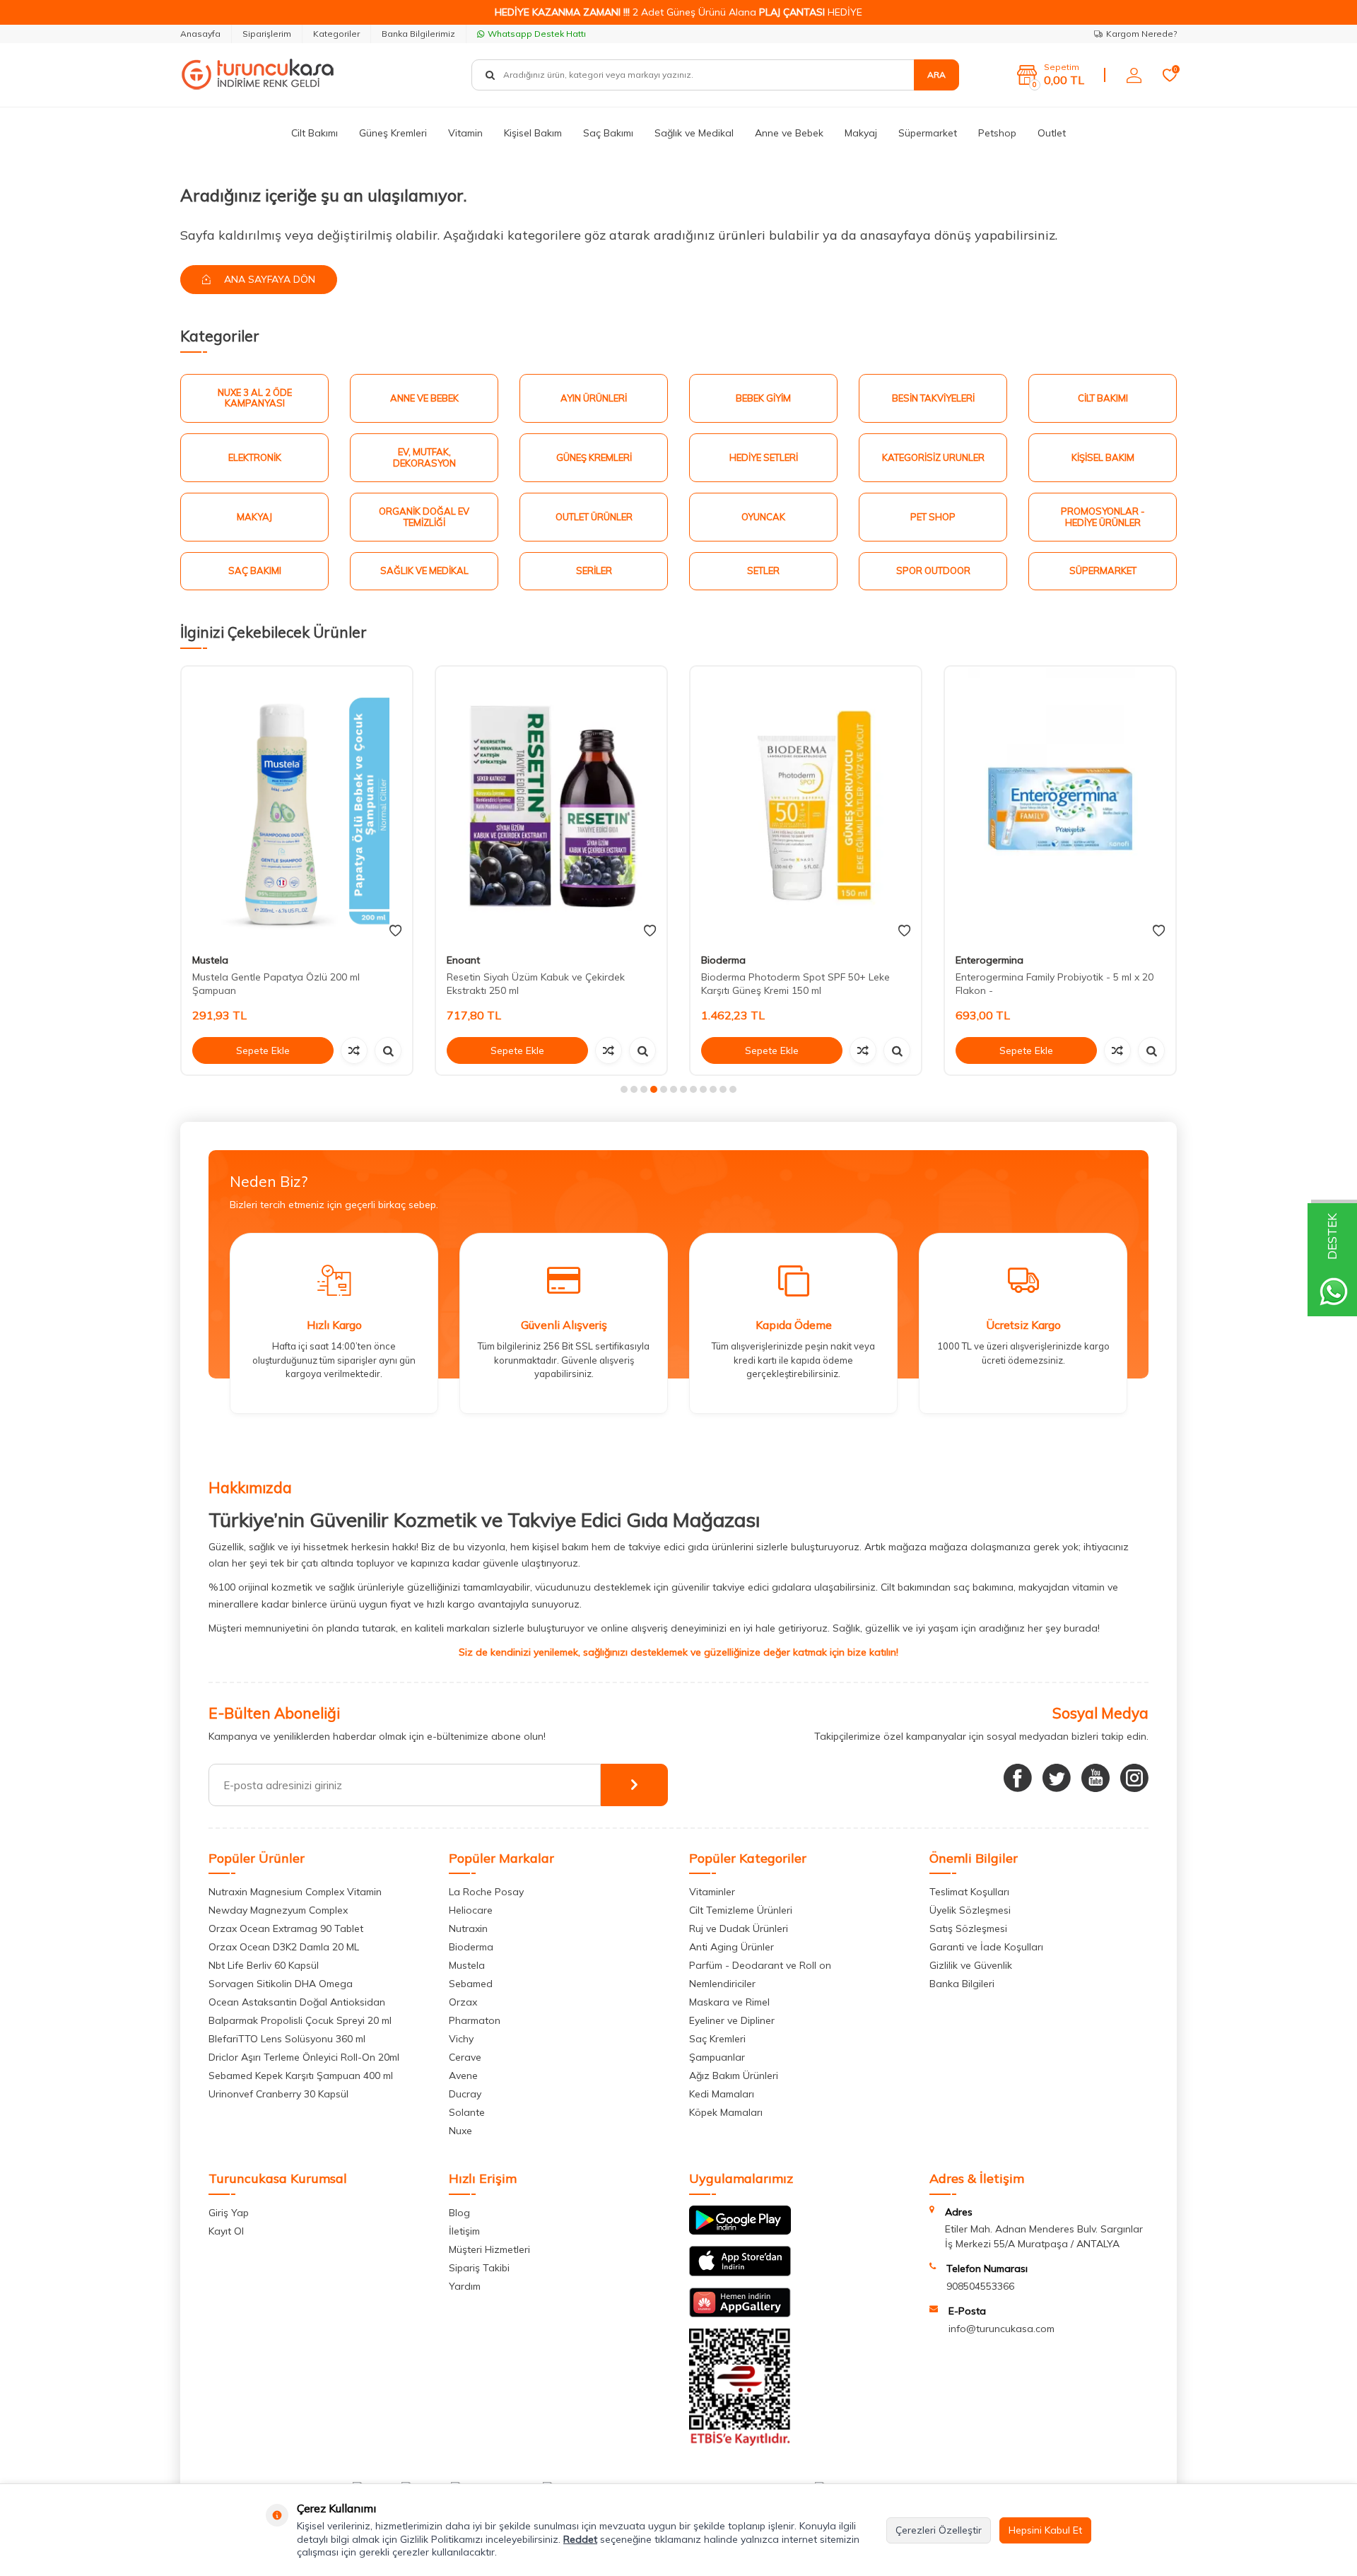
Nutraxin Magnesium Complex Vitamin (295, 1892)
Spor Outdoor (933, 570)
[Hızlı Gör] (388, 1050)
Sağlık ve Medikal (694, 133)
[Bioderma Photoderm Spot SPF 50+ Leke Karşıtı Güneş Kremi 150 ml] (806, 805)
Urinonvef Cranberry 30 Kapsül (278, 2094)
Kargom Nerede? (1141, 34)
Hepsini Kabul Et (1045, 2530)
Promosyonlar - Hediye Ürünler (1103, 517)
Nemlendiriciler (722, 1984)
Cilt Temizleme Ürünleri (741, 1910)
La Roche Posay (486, 1892)
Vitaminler (712, 1892)
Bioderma (723, 960)
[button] (624, 1089)
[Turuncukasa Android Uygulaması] (740, 2231)
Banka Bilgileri (962, 1984)
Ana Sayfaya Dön (268, 279)
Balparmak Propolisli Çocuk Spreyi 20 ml (300, 2020)
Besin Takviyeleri (933, 398)
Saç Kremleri (717, 2039)
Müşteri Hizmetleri (489, 2249)
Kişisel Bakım (533, 133)
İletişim (464, 2231)
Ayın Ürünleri (594, 398)
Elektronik (255, 457)
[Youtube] (1095, 1778)
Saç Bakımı (608, 133)
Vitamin (465, 133)
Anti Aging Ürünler (732, 1947)
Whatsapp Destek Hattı (537, 34)
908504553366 (980, 2286)
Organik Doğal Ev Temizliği (424, 517)
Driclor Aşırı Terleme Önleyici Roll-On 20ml (304, 2057)
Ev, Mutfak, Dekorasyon (424, 457)
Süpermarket (928, 133)
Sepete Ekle (263, 1050)
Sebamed (471, 1984)
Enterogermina (989, 960)
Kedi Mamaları (722, 2094)
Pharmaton (475, 2020)
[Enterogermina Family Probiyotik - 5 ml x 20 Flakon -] (1060, 805)
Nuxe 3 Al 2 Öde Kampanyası (255, 398)
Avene (463, 2076)
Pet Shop (933, 517)
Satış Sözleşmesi (968, 1928)
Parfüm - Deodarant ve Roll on (760, 1965)
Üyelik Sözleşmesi (970, 1910)
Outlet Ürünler (594, 517)
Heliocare (471, 1910)
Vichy (461, 2039)
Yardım (465, 2286)
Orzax (463, 2002)
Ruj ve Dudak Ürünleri (739, 1928)
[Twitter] (1057, 1778)
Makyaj (861, 133)
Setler (763, 570)
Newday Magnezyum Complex (278, 1910)
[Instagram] (1134, 1778)
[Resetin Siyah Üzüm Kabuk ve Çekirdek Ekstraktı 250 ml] (551, 805)
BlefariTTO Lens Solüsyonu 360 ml (287, 2039)
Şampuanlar (717, 2057)
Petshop (997, 133)
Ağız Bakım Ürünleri (734, 2076)
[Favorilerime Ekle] (395, 931)
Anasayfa (200, 34)
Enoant (463, 960)
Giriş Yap (229, 2213)
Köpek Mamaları (726, 2112)
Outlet (1052, 133)
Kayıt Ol (226, 2231)
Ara (936, 75)
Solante (467, 2112)
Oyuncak (763, 517)
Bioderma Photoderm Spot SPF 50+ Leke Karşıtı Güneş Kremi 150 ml (795, 984)
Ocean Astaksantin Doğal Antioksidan (297, 2002)
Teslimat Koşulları (969, 1892)
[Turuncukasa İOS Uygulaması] (740, 2273)
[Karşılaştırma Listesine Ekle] (354, 1050)
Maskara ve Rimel (729, 2002)
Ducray (465, 2094)
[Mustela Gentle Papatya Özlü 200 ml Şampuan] (297, 805)
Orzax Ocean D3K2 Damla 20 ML (284, 1947)
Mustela (210, 960)
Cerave (465, 2057)
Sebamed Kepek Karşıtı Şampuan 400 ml (301, 2076)
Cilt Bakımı (315, 133)
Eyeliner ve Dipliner (732, 2020)
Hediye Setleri (764, 457)
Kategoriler (336, 34)
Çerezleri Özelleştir (939, 2530)
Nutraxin (468, 1928)
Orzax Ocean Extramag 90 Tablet (286, 1928)
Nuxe (460, 2131)
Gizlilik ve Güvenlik (971, 1965)
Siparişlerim (267, 34)
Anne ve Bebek (789, 133)
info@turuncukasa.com (1001, 2329)
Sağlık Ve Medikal (424, 570)
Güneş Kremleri (393, 133)
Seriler (594, 570)
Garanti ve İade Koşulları (986, 1947)
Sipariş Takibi (479, 2268)
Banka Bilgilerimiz (418, 34)
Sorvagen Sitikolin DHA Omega (281, 1984)
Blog (459, 2213)
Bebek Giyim (763, 398)
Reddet (580, 2539)
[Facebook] (1018, 1778)
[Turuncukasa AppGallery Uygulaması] (740, 2314)
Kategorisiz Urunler (933, 457)
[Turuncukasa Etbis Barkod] (740, 2442)
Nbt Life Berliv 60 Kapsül (264, 1965)
